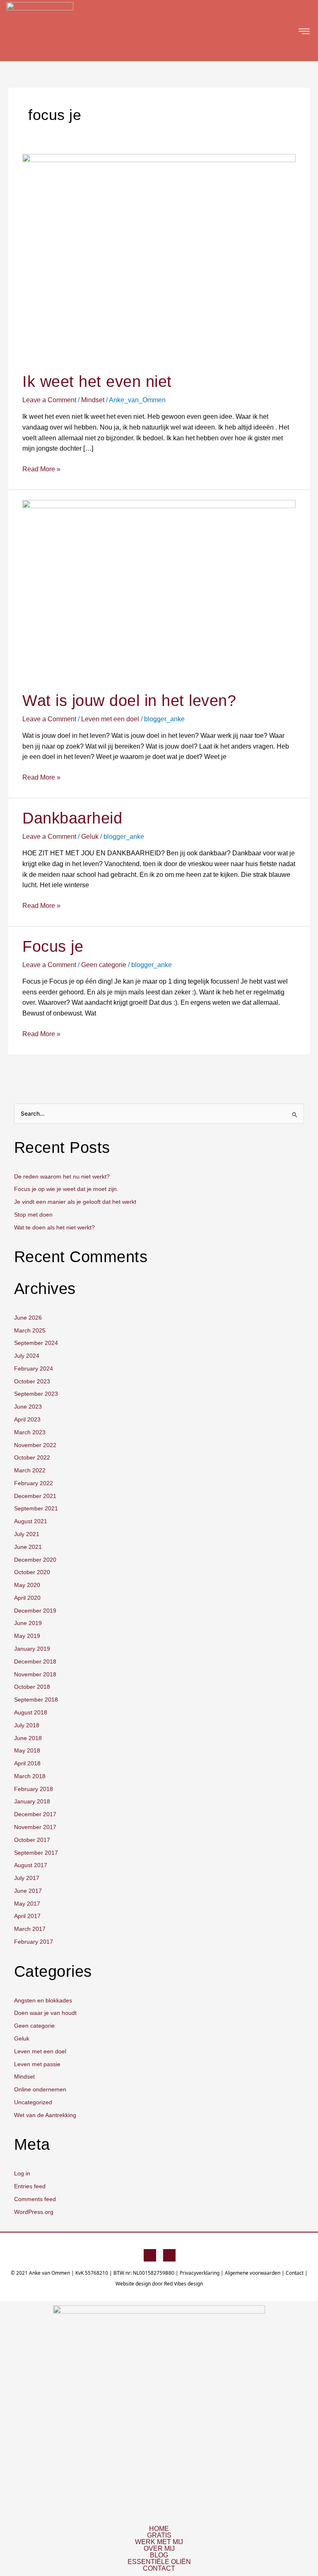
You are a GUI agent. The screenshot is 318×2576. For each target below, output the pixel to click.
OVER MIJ (159, 2549)
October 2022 (32, 1458)
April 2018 (27, 1763)
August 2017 (31, 1865)
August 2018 (31, 1713)
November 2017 (35, 1827)
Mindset (93, 400)
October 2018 (32, 1687)
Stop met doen (33, 1215)
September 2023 (36, 1394)
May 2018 (27, 1751)
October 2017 (32, 1840)
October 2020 (32, 1572)
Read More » (41, 468)
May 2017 (27, 1904)
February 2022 (34, 1483)
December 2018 (35, 1662)
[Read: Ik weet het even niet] (159, 258)
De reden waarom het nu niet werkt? (62, 1177)
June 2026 (28, 1318)
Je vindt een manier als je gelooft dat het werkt (75, 1202)
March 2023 (30, 1432)
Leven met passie (37, 2064)
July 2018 (27, 1725)
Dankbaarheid (72, 818)
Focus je (53, 946)
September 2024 (36, 1343)
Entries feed (30, 2186)
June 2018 (28, 1738)
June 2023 (28, 1407)
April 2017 (27, 1916)
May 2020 (27, 1585)
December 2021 (35, 1496)
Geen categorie (104, 965)
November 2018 (35, 1675)
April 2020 (27, 1598)
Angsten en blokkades (43, 2001)
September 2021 (36, 1509)
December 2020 (35, 1560)
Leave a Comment (49, 400)
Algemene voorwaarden (253, 2273)
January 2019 (32, 1649)
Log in (22, 2174)
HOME (159, 2529)
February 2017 (34, 1942)
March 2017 (30, 1929)
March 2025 (30, 1331)
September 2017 (36, 1853)
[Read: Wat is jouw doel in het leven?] (159, 590)
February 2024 (34, 1369)
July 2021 (27, 1534)
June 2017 (28, 1891)
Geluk (90, 837)
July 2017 (27, 1878)
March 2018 (30, 1776)
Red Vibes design (183, 2284)
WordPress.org (34, 2212)
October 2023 (32, 1382)
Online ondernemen (40, 2090)
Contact (295, 2273)
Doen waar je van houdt (45, 2013)
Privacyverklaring (200, 2273)
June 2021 (28, 1547)
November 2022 (35, 1445)
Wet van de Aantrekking (45, 2115)
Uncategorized (33, 2102)
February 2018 (34, 1789)
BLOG (159, 2555)
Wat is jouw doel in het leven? (129, 701)
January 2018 (32, 1802)
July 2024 (27, 1356)
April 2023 (27, 1420)
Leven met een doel (110, 719)
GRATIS (159, 2535)
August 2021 (31, 1521)
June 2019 (28, 1623)
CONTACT (159, 2569)
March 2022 (30, 1470)
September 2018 (36, 1700)
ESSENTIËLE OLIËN (159, 2562)
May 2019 (27, 1636)
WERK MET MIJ (159, 2542)
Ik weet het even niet (97, 382)
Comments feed (35, 2199)
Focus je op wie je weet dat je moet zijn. (66, 1189)
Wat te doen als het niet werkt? (54, 1228)
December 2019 (35, 1611)
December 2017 (35, 1814)
